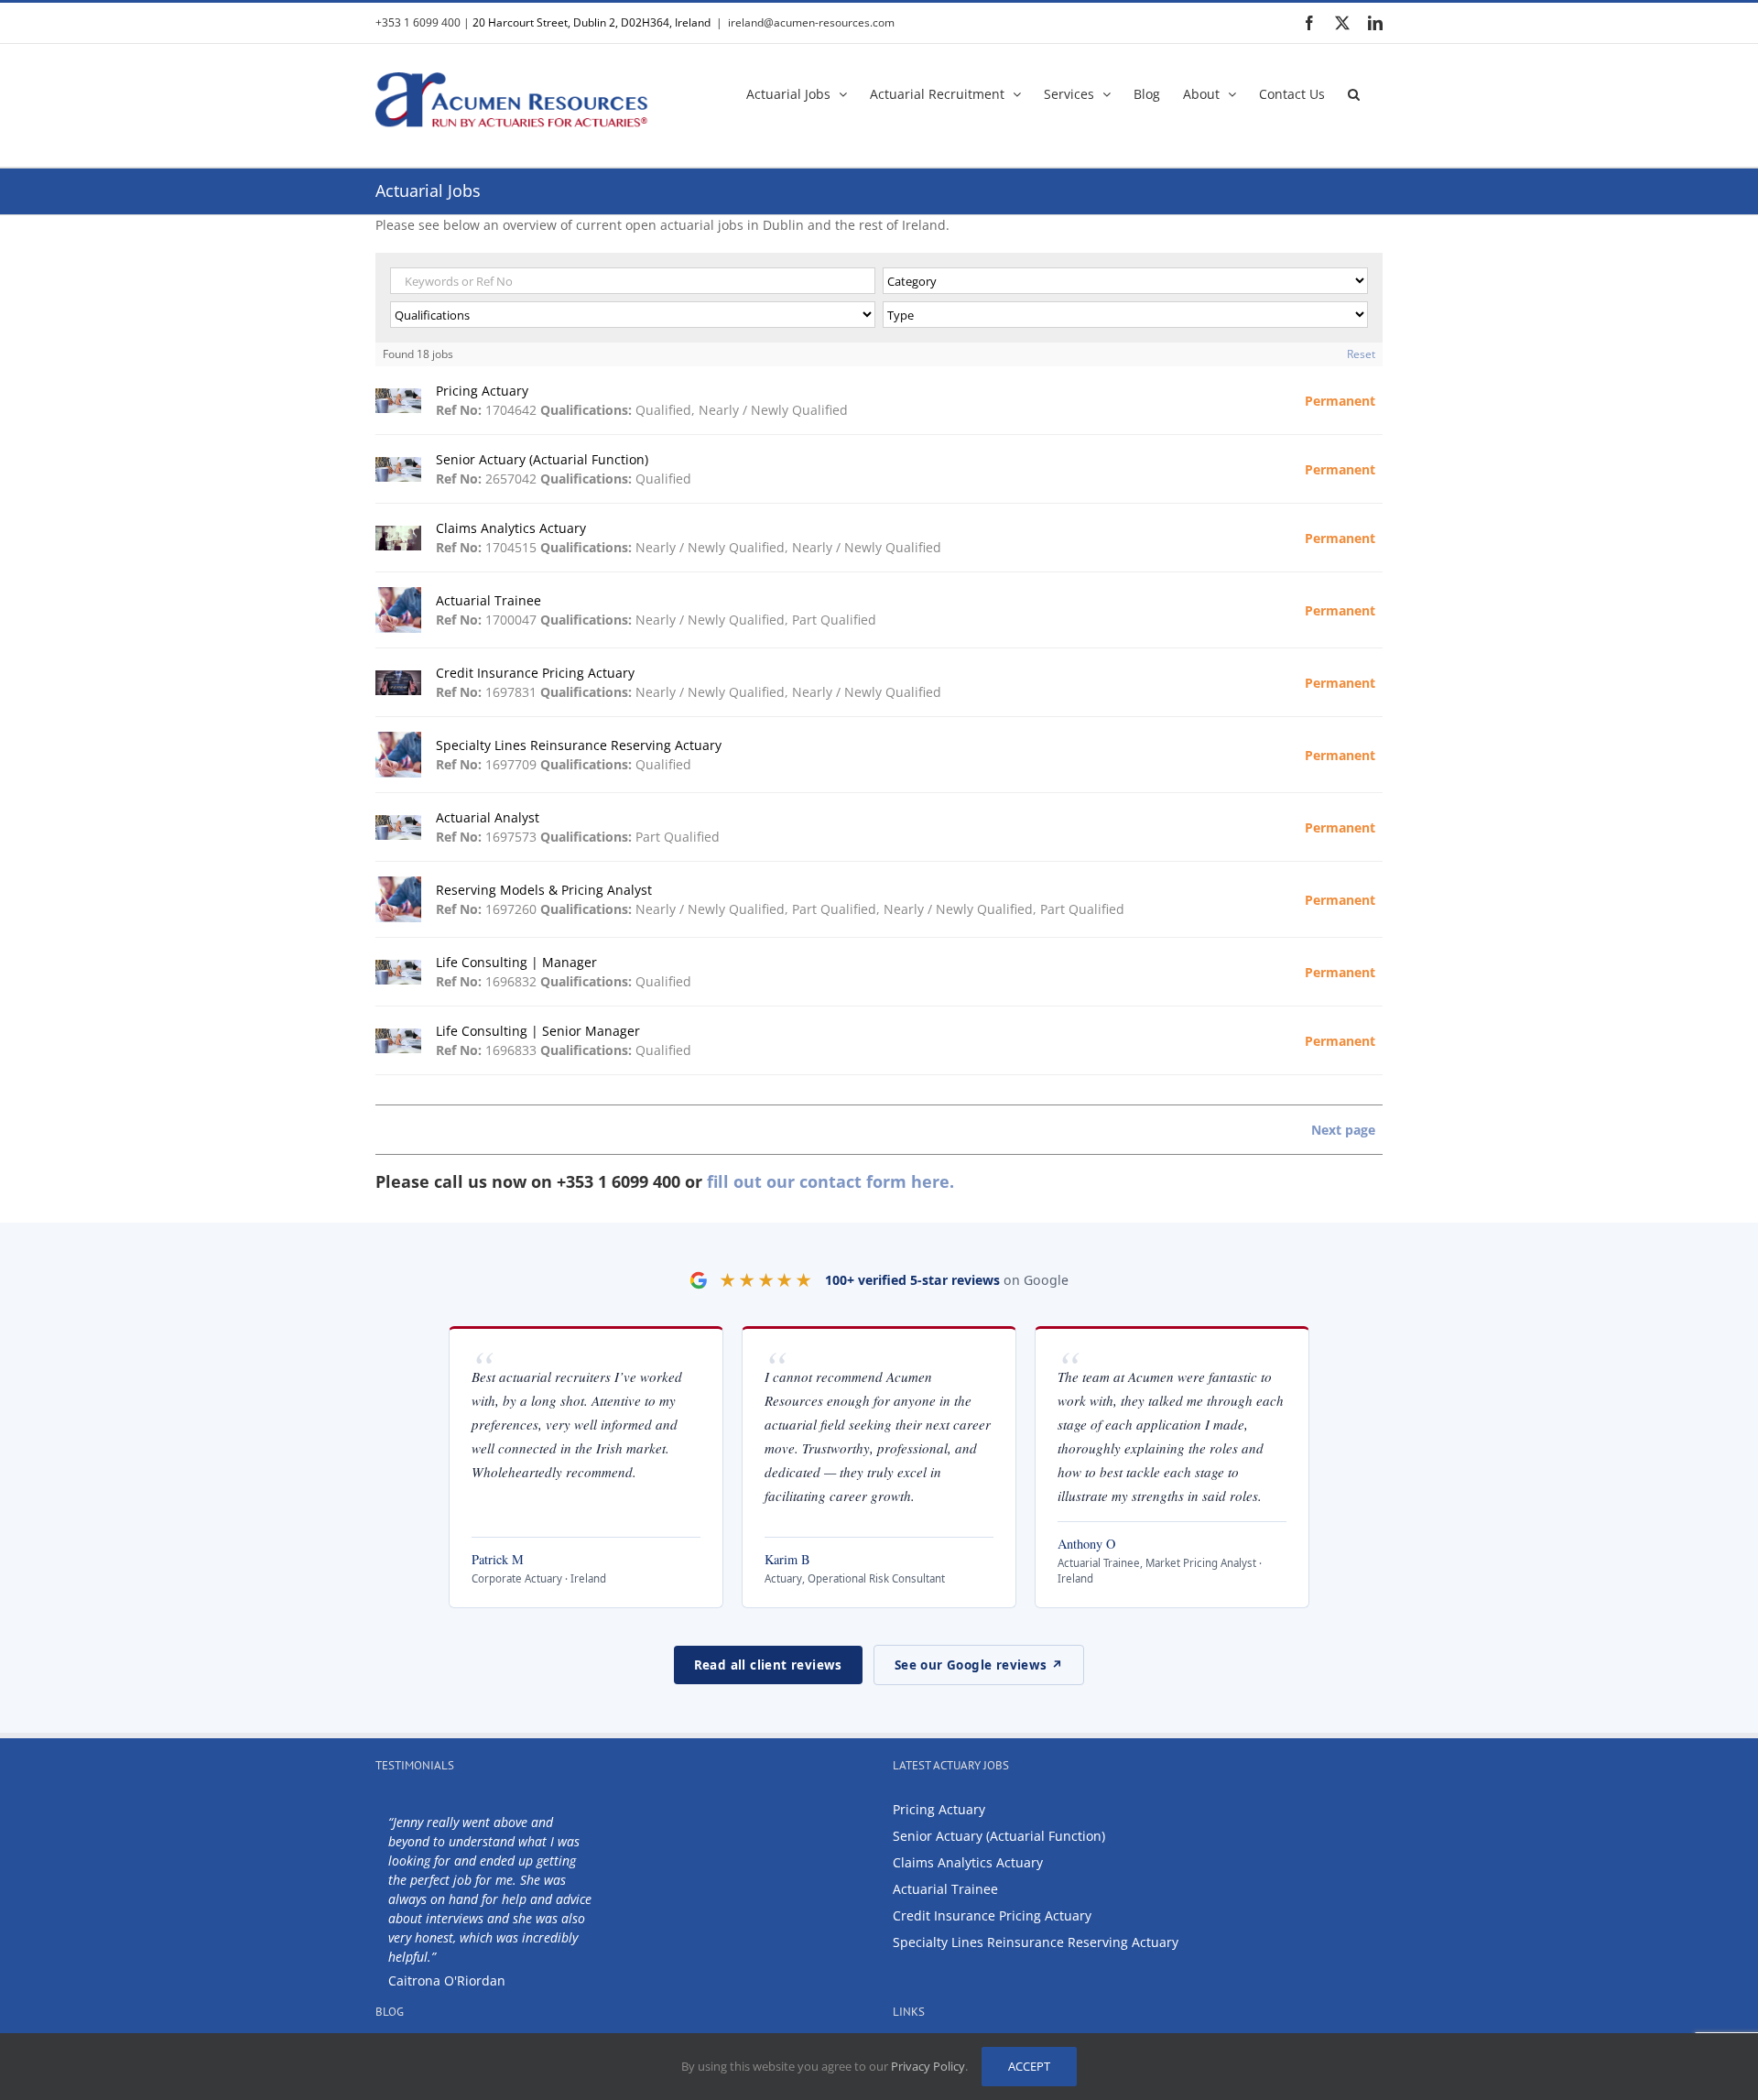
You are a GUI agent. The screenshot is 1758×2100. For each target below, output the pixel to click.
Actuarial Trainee (945, 1889)
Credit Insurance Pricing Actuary (992, 1915)
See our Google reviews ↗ (979, 1665)
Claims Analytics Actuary (968, 1862)
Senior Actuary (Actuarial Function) (999, 1836)
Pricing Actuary (939, 1809)
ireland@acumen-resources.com (811, 22)
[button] (1354, 92)
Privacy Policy (928, 2066)
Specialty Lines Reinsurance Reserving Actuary (1036, 1942)
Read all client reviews (768, 1665)
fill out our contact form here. (830, 1181)
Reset (1361, 354)
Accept (1029, 2066)
